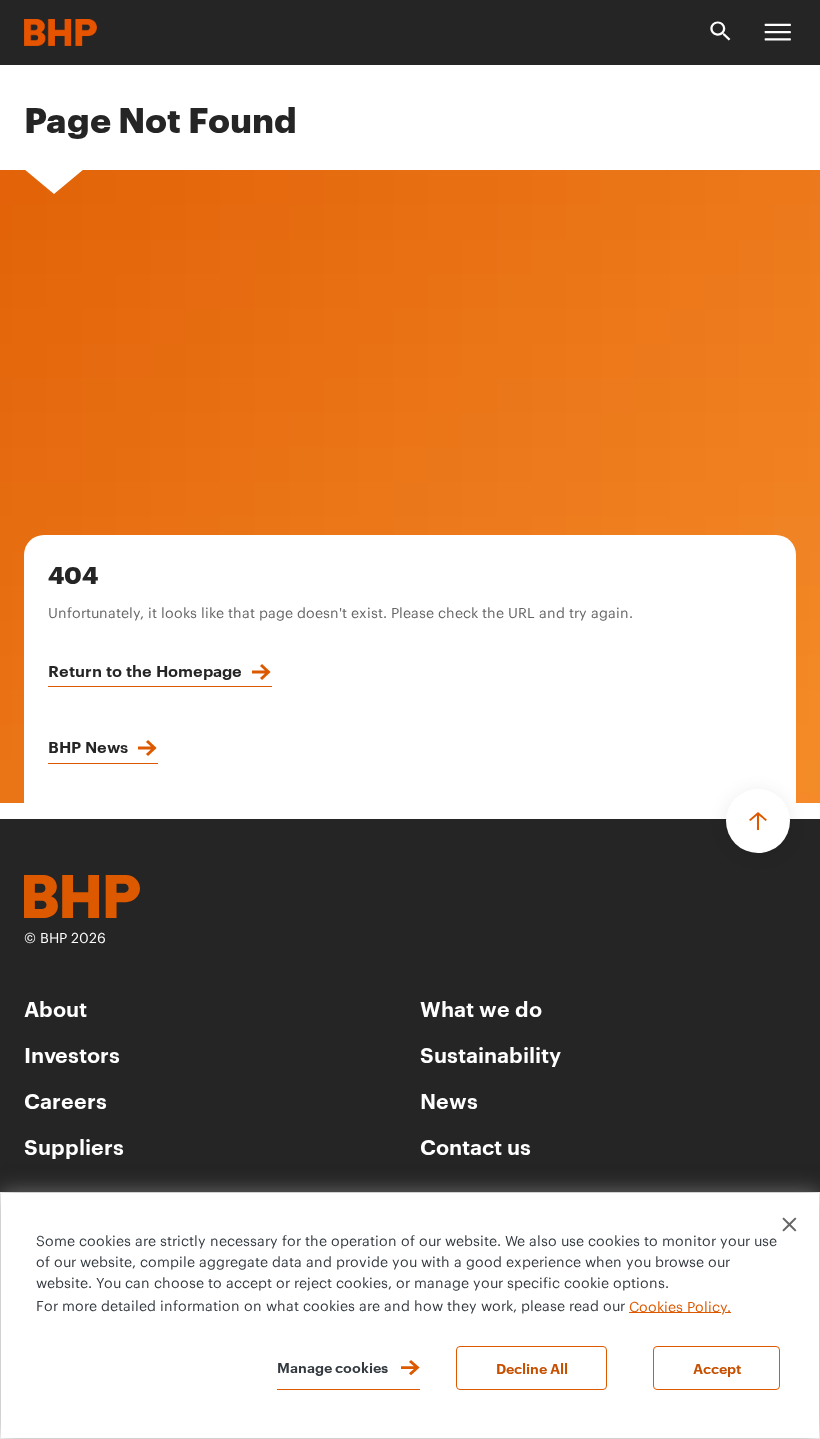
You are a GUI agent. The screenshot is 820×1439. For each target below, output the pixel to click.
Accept (717, 1367)
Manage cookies (332, 1366)
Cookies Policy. (680, 1307)
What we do (481, 1007)
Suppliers (74, 1145)
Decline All (532, 1367)
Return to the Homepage (145, 670)
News (449, 1099)
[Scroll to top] (758, 821)
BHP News (88, 746)
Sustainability (490, 1053)
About (55, 1007)
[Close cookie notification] (789, 1224)
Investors (72, 1053)
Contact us (475, 1145)
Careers (65, 1099)
